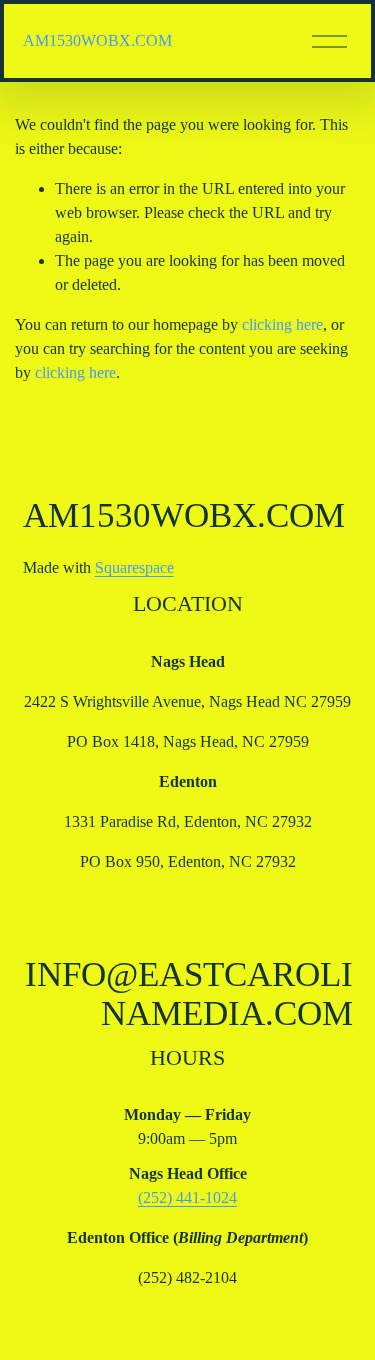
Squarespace (134, 567)
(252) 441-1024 (187, 1197)
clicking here (282, 324)
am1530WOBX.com (97, 40)
